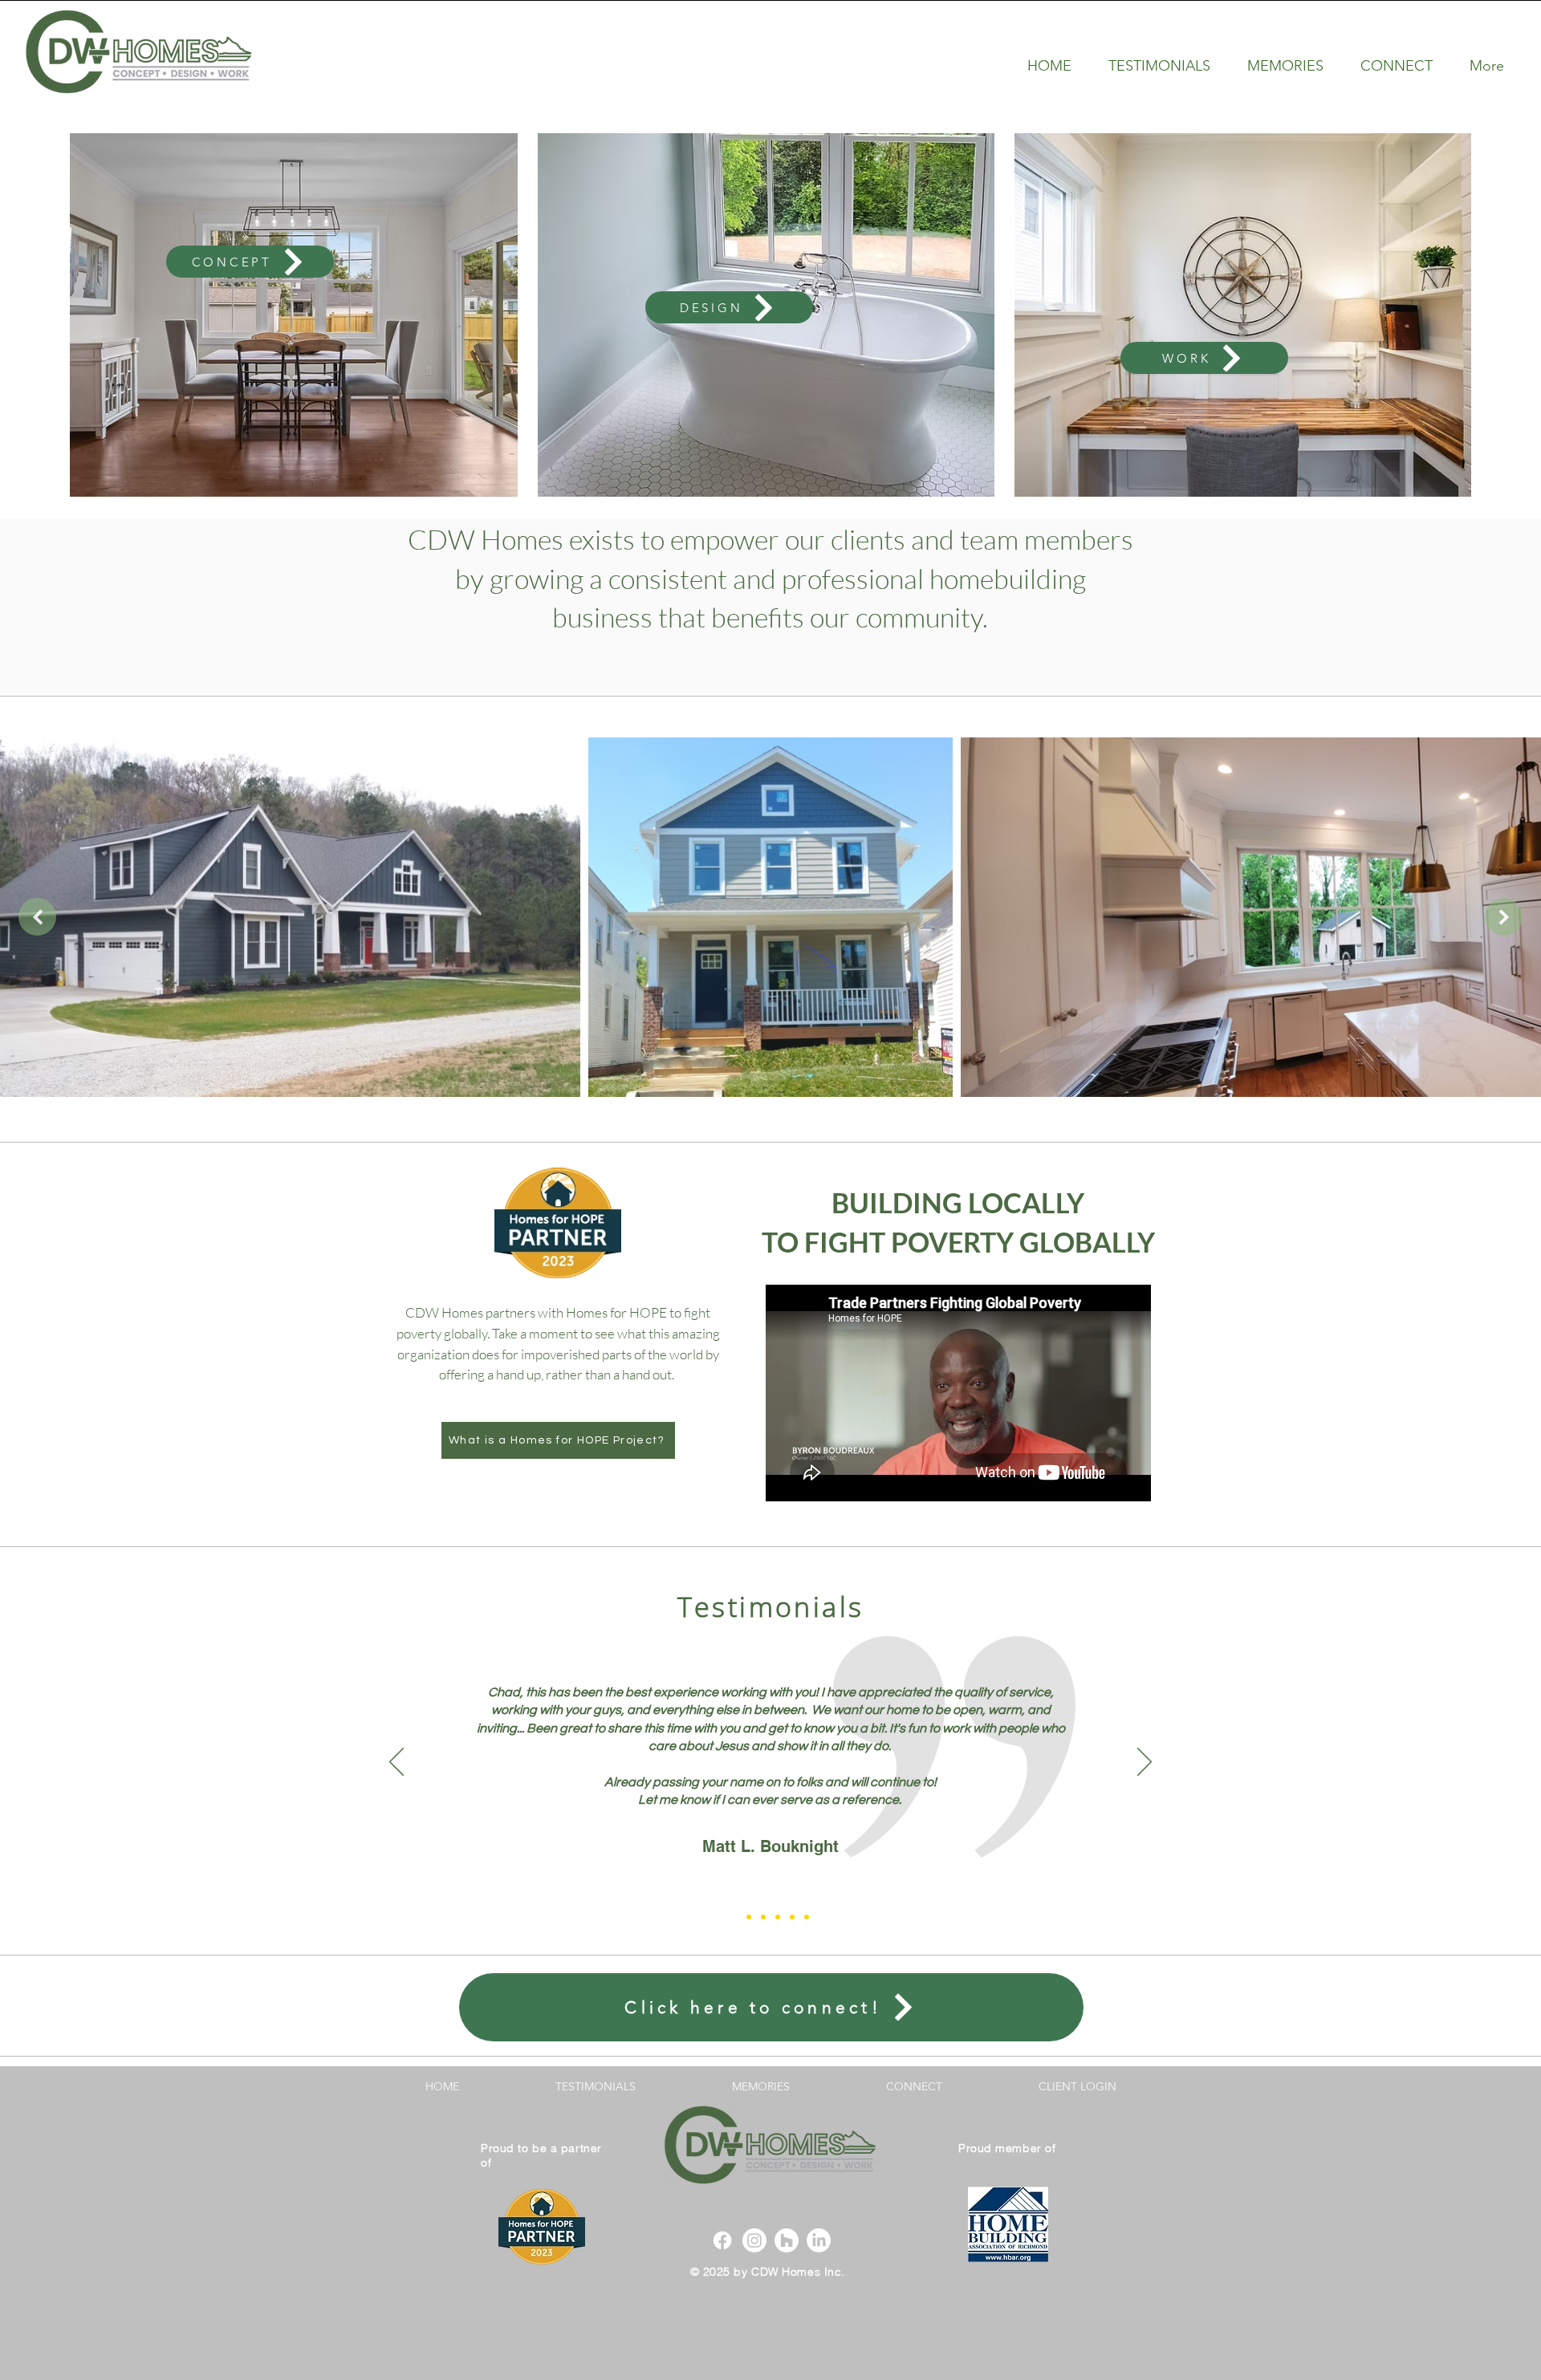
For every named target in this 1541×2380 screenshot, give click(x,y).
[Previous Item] (37, 917)
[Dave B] (807, 1917)
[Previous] (396, 1763)
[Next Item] (1504, 917)
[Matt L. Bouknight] (734, 1917)
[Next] (1145, 1763)
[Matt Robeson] (792, 1917)
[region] (259, 195)
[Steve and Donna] (763, 1917)
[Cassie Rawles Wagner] (778, 1917)
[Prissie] (749, 1917)
